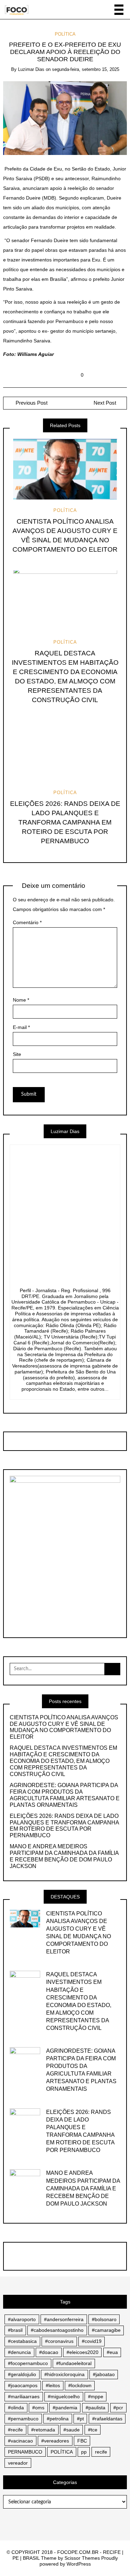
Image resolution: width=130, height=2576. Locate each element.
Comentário (27, 922)
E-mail (21, 1027)
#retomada (43, 2430)
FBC (82, 2441)
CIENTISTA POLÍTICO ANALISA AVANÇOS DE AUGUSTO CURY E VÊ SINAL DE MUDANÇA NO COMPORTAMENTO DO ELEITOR (64, 1727)
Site (17, 1054)
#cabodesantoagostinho (57, 2330)
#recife (15, 2430)
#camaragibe (106, 2330)
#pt (80, 2419)
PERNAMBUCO (25, 2452)
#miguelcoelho (64, 2396)
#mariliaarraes (24, 2396)
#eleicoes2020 (83, 2352)
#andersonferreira (64, 2319)
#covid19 (92, 2341)
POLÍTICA (65, 34)
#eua (112, 2352)
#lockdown (80, 2385)
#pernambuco (23, 2419)
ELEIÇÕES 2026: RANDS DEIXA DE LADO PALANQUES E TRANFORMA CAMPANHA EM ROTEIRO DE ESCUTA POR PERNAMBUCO (65, 822)
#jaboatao (104, 2374)
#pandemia (65, 2408)
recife (101, 2452)
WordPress (79, 2564)
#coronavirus (59, 2341)
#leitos (53, 2385)
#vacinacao (20, 2441)
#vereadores (55, 2441)
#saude (72, 2430)
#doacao (49, 2352)
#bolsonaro (104, 2319)
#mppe (96, 2396)
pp (84, 2452)
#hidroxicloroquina (64, 2374)
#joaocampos (23, 2385)
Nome (21, 1000)
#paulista (96, 2408)
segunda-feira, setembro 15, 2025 (86, 69)
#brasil (15, 2330)
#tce (93, 2430)
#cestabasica (22, 2341)
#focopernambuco (28, 2363)
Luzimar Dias (31, 69)
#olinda (16, 2408)
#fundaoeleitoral (74, 2363)
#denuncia (19, 2352)
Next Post (105, 403)
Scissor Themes (82, 2558)
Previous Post (31, 403)
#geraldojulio (22, 2374)
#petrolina (58, 2419)
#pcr (118, 2408)
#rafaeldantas (107, 2419)
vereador (18, 2463)
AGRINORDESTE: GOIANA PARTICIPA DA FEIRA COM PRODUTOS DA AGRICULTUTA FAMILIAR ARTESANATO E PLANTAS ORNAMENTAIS (65, 1795)
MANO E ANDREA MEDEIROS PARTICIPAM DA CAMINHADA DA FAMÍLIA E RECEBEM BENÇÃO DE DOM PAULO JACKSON (64, 1856)
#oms (38, 2408)
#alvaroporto (22, 2319)
